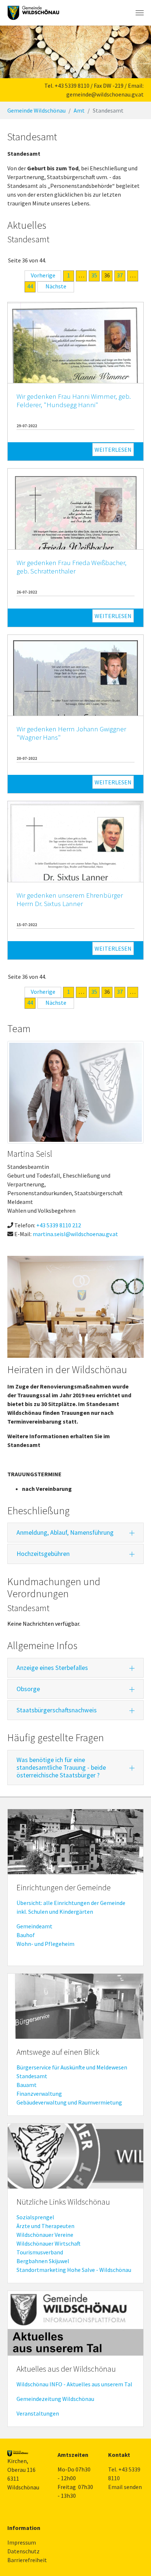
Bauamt (27, 2085)
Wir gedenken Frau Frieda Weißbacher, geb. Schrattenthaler (71, 567)
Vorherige (43, 275)
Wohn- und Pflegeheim (45, 1944)
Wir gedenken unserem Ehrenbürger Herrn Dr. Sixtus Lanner (70, 899)
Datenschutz (23, 2551)
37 (120, 275)
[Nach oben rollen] (135, 2560)
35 (94, 275)
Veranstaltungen (38, 2413)
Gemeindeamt (34, 1926)
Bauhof (26, 1935)
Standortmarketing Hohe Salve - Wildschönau (74, 2270)
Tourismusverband (40, 2252)
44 (30, 286)
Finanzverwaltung (39, 2094)
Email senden (125, 2487)
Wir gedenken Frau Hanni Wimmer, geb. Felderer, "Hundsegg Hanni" (74, 400)
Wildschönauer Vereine (45, 2235)
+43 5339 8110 (72, 86)
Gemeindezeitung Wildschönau (55, 2399)
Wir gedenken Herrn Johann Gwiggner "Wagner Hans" (71, 733)
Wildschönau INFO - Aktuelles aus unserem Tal (74, 2384)
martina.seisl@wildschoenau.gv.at (75, 1234)
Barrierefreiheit (27, 2560)
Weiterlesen (113, 450)
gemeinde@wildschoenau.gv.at (105, 94)
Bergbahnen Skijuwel (43, 2261)
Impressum (22, 2542)
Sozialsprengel (35, 2217)
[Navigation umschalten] (140, 13)
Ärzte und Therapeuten (45, 2226)
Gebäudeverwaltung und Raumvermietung (69, 2102)
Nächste (56, 286)
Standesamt (32, 2076)
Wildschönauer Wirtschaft (49, 2243)
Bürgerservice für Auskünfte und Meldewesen (72, 2067)
